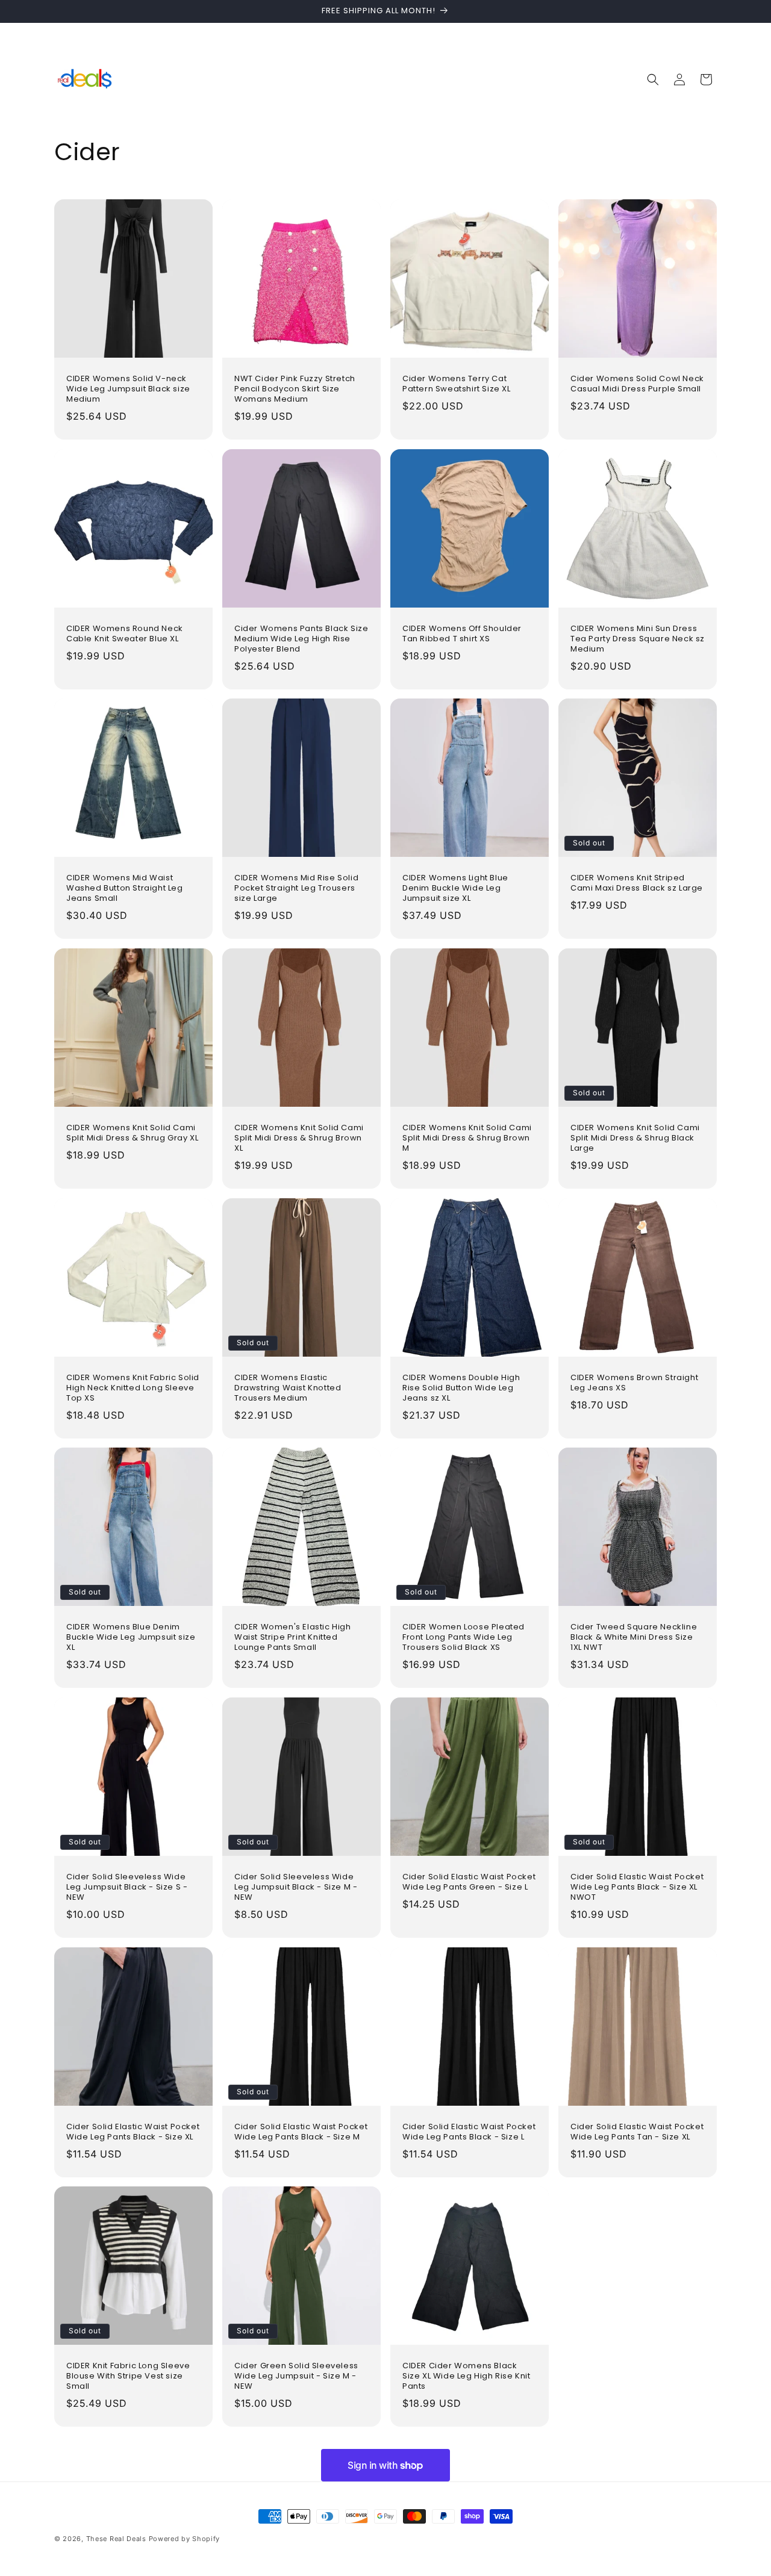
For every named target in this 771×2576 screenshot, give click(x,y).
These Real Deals (116, 2539)
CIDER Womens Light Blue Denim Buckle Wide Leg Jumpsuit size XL (455, 888)
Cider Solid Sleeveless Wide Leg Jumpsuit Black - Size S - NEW (127, 1887)
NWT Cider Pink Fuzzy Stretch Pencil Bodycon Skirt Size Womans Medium (295, 389)
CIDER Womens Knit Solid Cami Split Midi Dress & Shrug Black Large (635, 1138)
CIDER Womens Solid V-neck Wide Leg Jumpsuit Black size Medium (128, 389)
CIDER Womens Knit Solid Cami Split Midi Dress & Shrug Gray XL (132, 1133)
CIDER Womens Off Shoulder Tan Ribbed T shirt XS (462, 634)
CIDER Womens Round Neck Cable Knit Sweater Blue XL (125, 634)
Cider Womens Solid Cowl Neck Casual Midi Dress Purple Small (637, 384)
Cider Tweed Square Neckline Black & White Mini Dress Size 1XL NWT (634, 1638)
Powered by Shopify (185, 2539)
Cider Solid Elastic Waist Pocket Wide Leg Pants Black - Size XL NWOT (637, 1887)
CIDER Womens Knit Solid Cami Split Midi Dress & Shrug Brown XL (299, 1138)
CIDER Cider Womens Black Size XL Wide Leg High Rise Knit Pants (467, 2376)
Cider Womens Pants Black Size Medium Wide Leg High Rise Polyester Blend (301, 639)
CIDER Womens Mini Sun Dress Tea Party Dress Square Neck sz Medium (638, 639)
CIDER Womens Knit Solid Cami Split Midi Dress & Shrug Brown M (467, 1138)
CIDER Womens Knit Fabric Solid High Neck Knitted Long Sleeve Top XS (133, 1388)
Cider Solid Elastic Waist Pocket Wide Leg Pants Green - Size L (469, 1882)
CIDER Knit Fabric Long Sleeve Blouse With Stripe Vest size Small (128, 2376)
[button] (653, 79)
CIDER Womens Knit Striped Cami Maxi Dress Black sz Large (637, 883)
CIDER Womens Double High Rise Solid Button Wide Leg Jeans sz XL (461, 1388)
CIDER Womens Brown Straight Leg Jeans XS (634, 1383)
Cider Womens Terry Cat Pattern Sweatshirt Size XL (457, 384)
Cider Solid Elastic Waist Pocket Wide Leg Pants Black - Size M (301, 2132)
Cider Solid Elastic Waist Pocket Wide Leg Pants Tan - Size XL (637, 2132)
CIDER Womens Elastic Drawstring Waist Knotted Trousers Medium (288, 1388)
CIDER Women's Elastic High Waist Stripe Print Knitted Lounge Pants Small (293, 1638)
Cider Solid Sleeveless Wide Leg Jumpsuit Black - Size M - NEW (296, 1887)
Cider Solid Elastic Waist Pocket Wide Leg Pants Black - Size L (469, 2132)
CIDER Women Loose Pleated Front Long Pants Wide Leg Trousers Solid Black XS (464, 1638)
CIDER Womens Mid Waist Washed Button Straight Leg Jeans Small (125, 888)
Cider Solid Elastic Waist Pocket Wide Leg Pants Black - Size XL (133, 2132)
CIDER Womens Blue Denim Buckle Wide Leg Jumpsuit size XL (131, 1638)
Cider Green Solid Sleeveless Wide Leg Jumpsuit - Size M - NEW (296, 2376)
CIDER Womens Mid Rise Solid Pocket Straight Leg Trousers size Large (296, 888)
